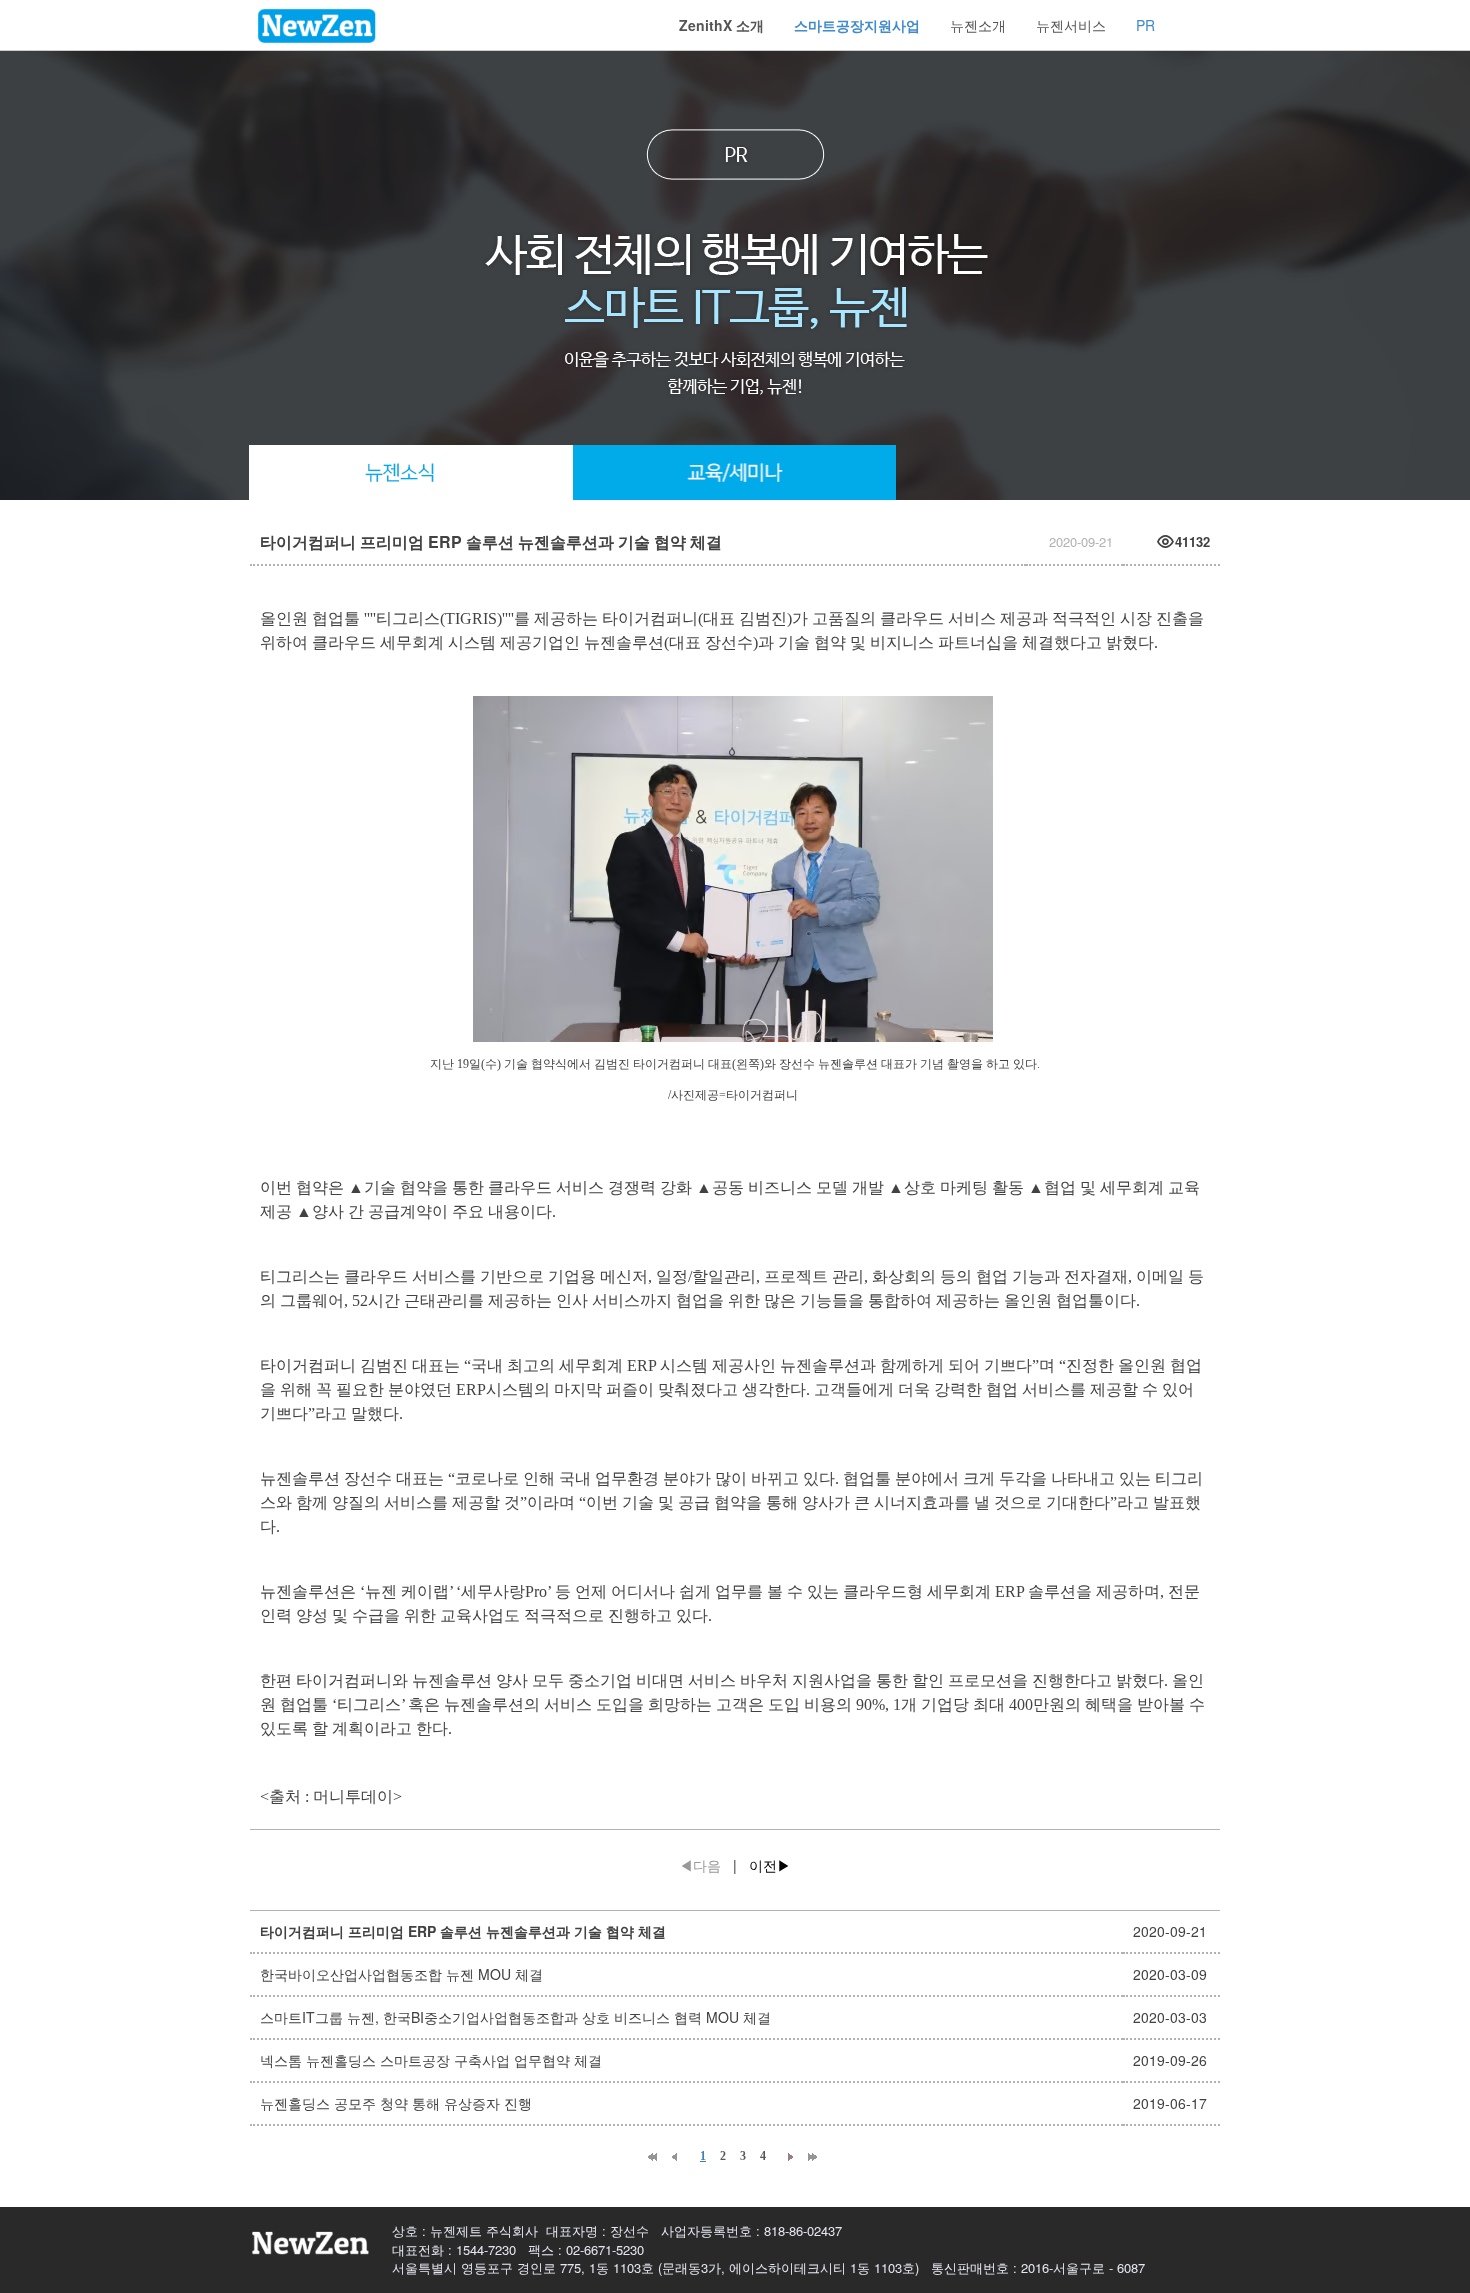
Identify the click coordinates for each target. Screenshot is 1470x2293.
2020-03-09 (1170, 1974)
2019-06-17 (1170, 2103)
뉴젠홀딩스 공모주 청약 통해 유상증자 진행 (396, 2103)
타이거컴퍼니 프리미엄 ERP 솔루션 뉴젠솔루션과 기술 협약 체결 (463, 1931)
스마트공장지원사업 (857, 25)
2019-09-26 (1170, 2060)
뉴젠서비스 (1071, 25)
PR (1145, 25)
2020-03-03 (1170, 2017)
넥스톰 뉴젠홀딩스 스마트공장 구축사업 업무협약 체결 (431, 2060)
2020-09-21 (1170, 1931)
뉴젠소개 (978, 25)
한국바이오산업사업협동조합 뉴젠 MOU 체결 (401, 1974)
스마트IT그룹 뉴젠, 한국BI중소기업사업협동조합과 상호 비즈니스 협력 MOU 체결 (515, 2017)
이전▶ (770, 1865)
